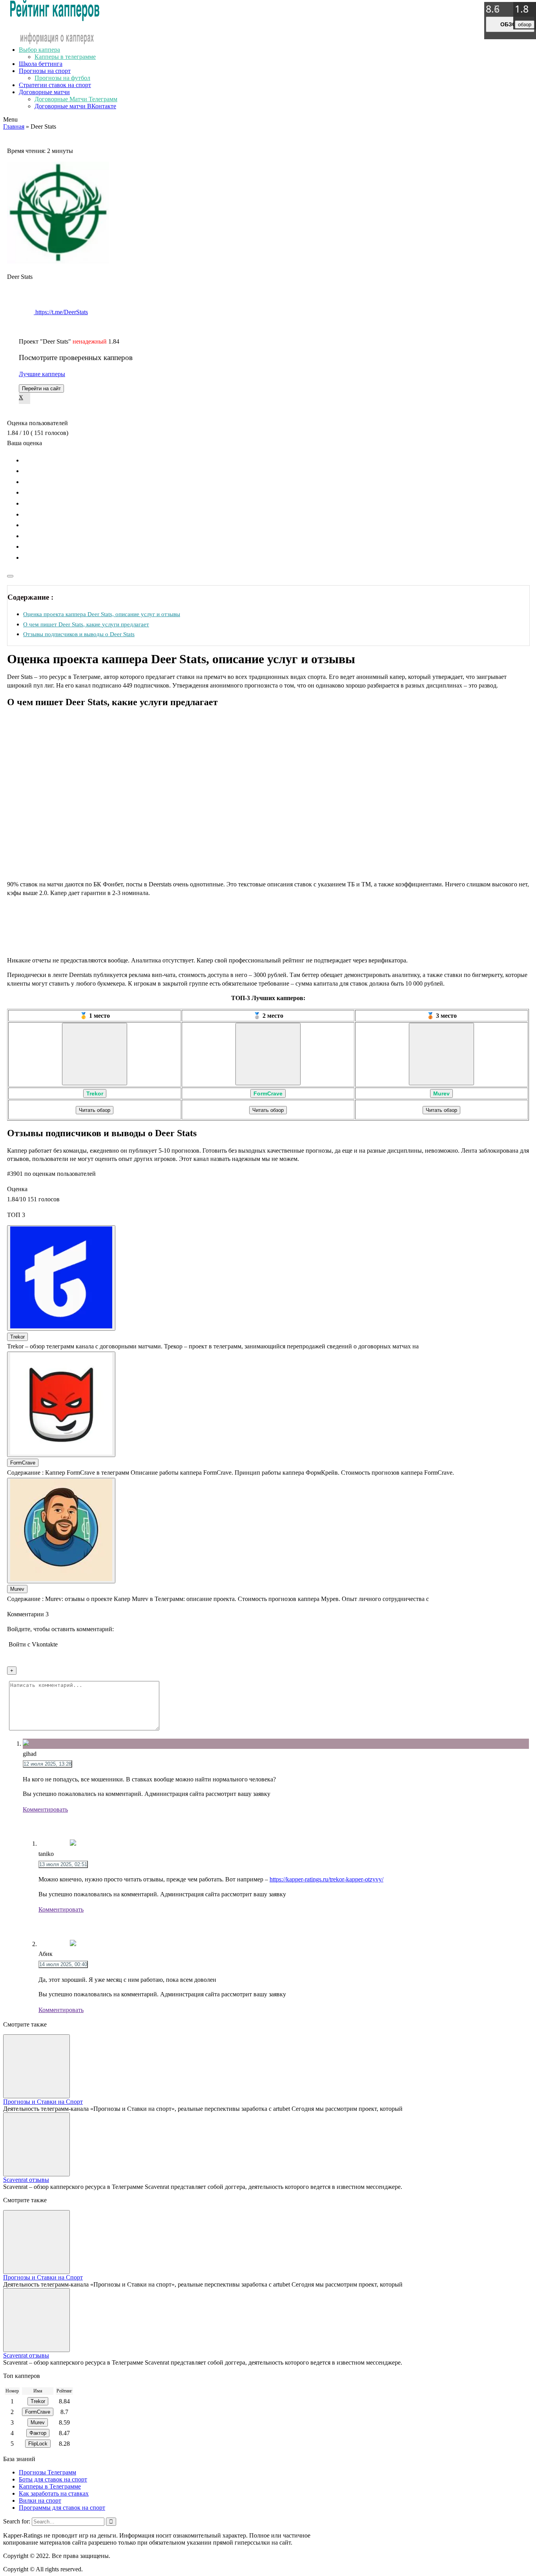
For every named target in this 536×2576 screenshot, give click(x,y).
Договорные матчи (44, 92)
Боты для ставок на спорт (53, 2479)
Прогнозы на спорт (45, 71)
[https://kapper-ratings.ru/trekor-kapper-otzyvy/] (95, 1054)
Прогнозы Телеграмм (47, 2472)
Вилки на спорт (40, 2501)
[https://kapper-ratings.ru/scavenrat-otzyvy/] (36, 2144)
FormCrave (268, 1093)
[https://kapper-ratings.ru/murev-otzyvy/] (441, 1054)
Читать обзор (95, 1110)
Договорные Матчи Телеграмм (76, 99)
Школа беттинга (41, 64)
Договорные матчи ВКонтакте (75, 106)
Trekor (95, 1093)
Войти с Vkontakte (33, 1644)
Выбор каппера (39, 50)
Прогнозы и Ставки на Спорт (43, 2102)
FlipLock (38, 2444)
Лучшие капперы (42, 374)
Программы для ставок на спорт (62, 2508)
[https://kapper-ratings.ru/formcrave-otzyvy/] (268, 1054)
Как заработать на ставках (54, 2493)
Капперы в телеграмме (65, 57)
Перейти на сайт (41, 388)
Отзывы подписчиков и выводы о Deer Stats (79, 634)
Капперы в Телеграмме (50, 2486)
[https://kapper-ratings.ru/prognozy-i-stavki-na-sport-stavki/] (36, 2066)
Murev (441, 1093)
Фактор (38, 2433)
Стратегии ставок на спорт (55, 85)
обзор (510, 24)
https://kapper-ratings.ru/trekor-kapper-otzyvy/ (326, 1879)
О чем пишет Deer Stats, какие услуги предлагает (86, 624)
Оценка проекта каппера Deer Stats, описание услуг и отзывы (102, 614)
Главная (14, 126)
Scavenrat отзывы (26, 2180)
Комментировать (45, 1809)
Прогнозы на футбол (62, 78)
